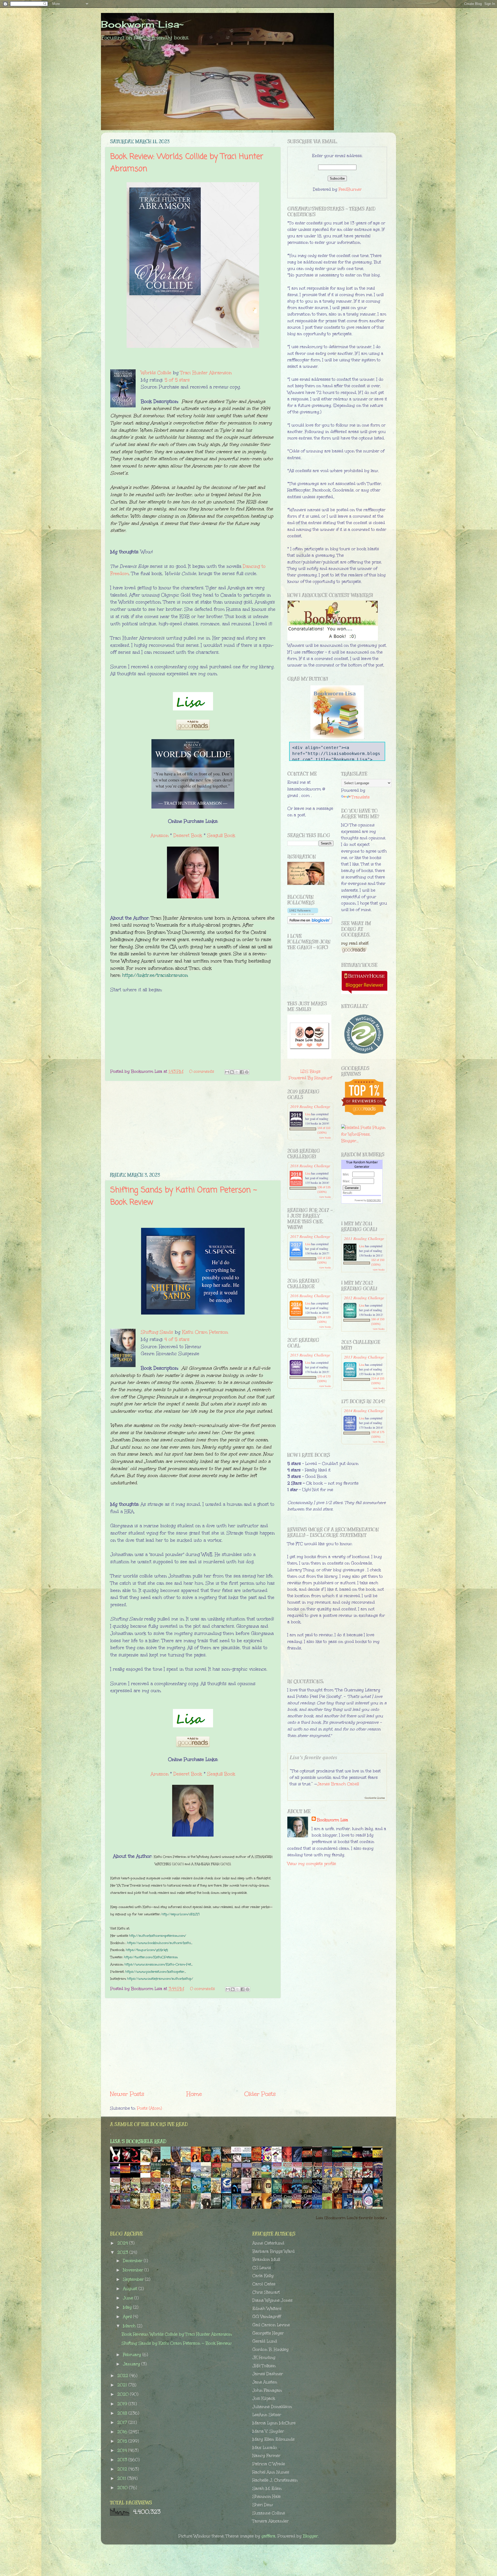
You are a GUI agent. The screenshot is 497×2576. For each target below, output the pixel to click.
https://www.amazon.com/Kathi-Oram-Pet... (159, 1964)
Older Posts (260, 2094)
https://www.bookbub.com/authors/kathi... (160, 1943)
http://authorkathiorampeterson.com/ (158, 1936)
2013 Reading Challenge (364, 1357)
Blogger (310, 2536)
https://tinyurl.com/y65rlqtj (147, 1950)
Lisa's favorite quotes (313, 1757)
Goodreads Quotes (375, 1798)
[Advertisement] (193, 1127)
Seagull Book (221, 835)
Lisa (308, 1114)
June (129, 2298)
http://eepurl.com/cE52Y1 (181, 1914)
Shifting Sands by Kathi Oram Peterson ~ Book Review (177, 2343)
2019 (123, 2404)
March (130, 2326)
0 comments (202, 1071)
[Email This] (227, 1072)
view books (325, 1137)
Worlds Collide (156, 373)
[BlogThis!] (232, 1072)
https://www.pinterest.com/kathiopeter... (156, 1972)
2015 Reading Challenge (310, 1355)
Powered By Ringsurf (310, 1078)
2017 (123, 2422)
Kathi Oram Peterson (205, 1332)
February (133, 2355)
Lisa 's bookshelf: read (138, 2141)
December (133, 2261)
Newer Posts (127, 2094)
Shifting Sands (157, 1332)
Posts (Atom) (149, 2108)
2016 (123, 2432)
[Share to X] (237, 1072)
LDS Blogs (310, 1071)
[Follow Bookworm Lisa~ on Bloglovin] (303, 913)
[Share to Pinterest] (247, 1072)
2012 (123, 2469)
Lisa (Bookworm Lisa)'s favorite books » (352, 2218)
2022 (123, 2376)
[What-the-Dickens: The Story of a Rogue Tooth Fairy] (217, 2208)
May (128, 2307)
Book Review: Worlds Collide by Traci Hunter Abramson (177, 2334)
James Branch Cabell (338, 1784)
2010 (123, 2488)
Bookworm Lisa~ (142, 24)
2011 (122, 2478)
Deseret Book (188, 835)
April (128, 2317)
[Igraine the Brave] (217, 2192)
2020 (124, 2394)
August (131, 2289)
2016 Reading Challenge (310, 1296)
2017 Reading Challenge (310, 1236)
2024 (123, 2243)
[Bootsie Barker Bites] (278, 2162)
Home (194, 2094)
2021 (123, 2385)
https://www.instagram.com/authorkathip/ (160, 1979)
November (134, 2270)
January (132, 2364)
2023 (123, 2252)
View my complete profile (312, 1864)
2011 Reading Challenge (364, 1238)
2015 (123, 2441)
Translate (361, 797)
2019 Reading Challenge (310, 1106)
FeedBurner (350, 189)
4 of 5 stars (177, 1339)
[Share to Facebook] (242, 1072)
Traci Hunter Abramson (206, 373)
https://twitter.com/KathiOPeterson (151, 1957)
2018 (123, 2413)
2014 (123, 2450)
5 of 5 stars (177, 380)
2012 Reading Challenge (364, 1298)
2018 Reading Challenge (310, 1166)
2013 (123, 2460)
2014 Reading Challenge (364, 1410)
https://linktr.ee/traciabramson (155, 975)
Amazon (160, 835)
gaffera (268, 2536)
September (134, 2279)
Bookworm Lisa (332, 1820)
